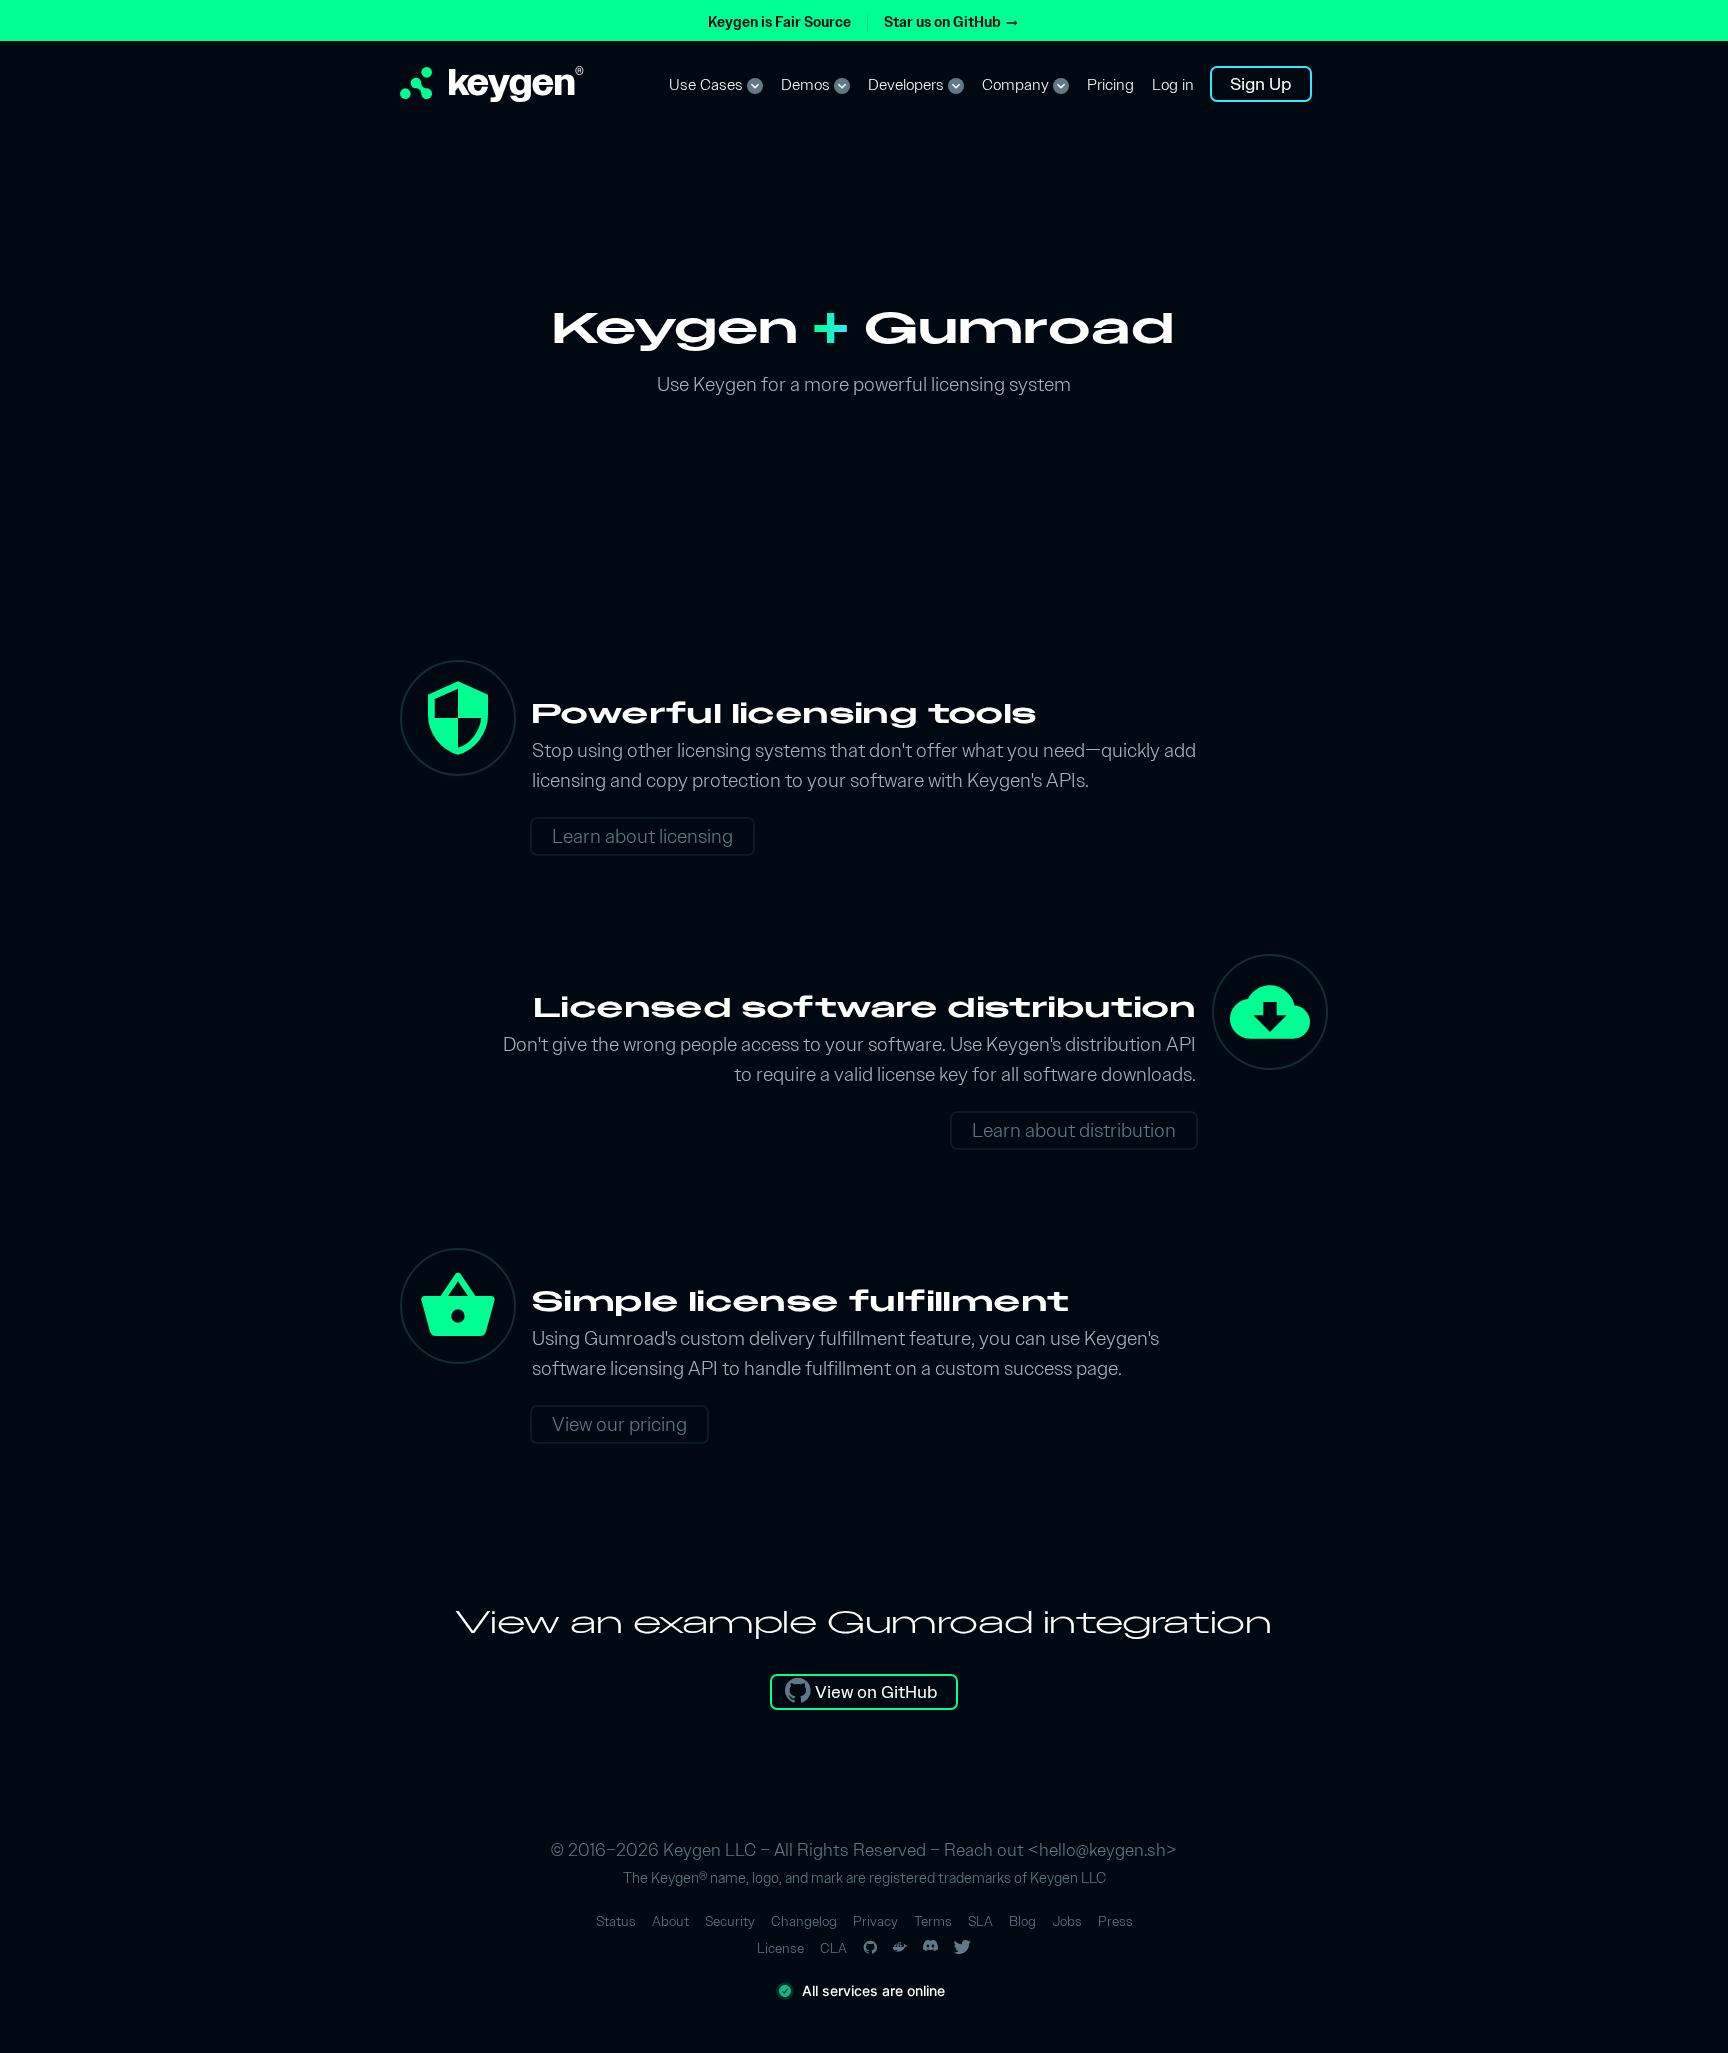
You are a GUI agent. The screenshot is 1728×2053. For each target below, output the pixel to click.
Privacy (875, 1921)
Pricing (1110, 85)
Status (616, 1921)
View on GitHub (874, 1691)
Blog (1022, 1921)
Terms (933, 1921)
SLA (980, 1921)
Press (1115, 1921)
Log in (1173, 85)
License (780, 1948)
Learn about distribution (1074, 1130)
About (670, 1921)
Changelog (804, 1921)
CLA (833, 1948)
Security (730, 1921)
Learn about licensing (642, 836)
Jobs (1067, 1921)
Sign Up (1261, 83)
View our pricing (619, 1424)
